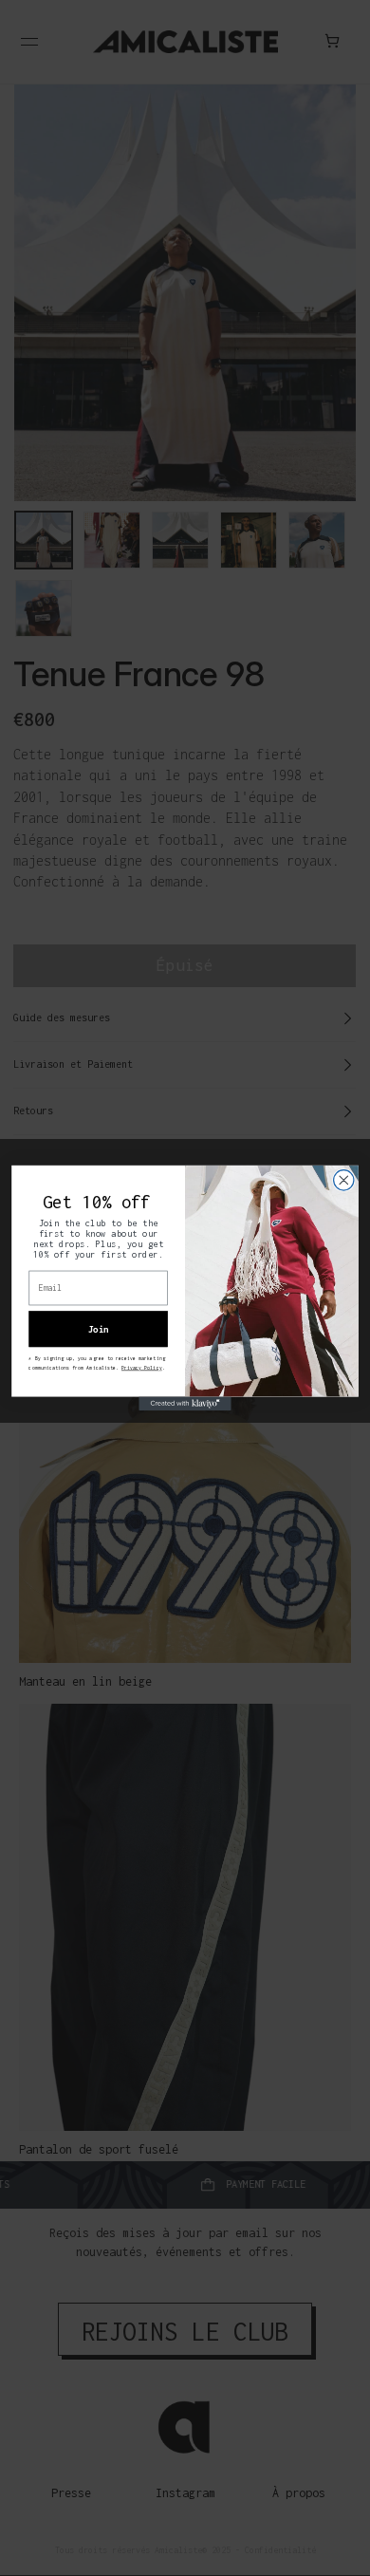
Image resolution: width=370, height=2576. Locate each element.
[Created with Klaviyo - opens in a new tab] (185, 1404)
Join (99, 1328)
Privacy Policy (142, 1368)
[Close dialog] (344, 1180)
